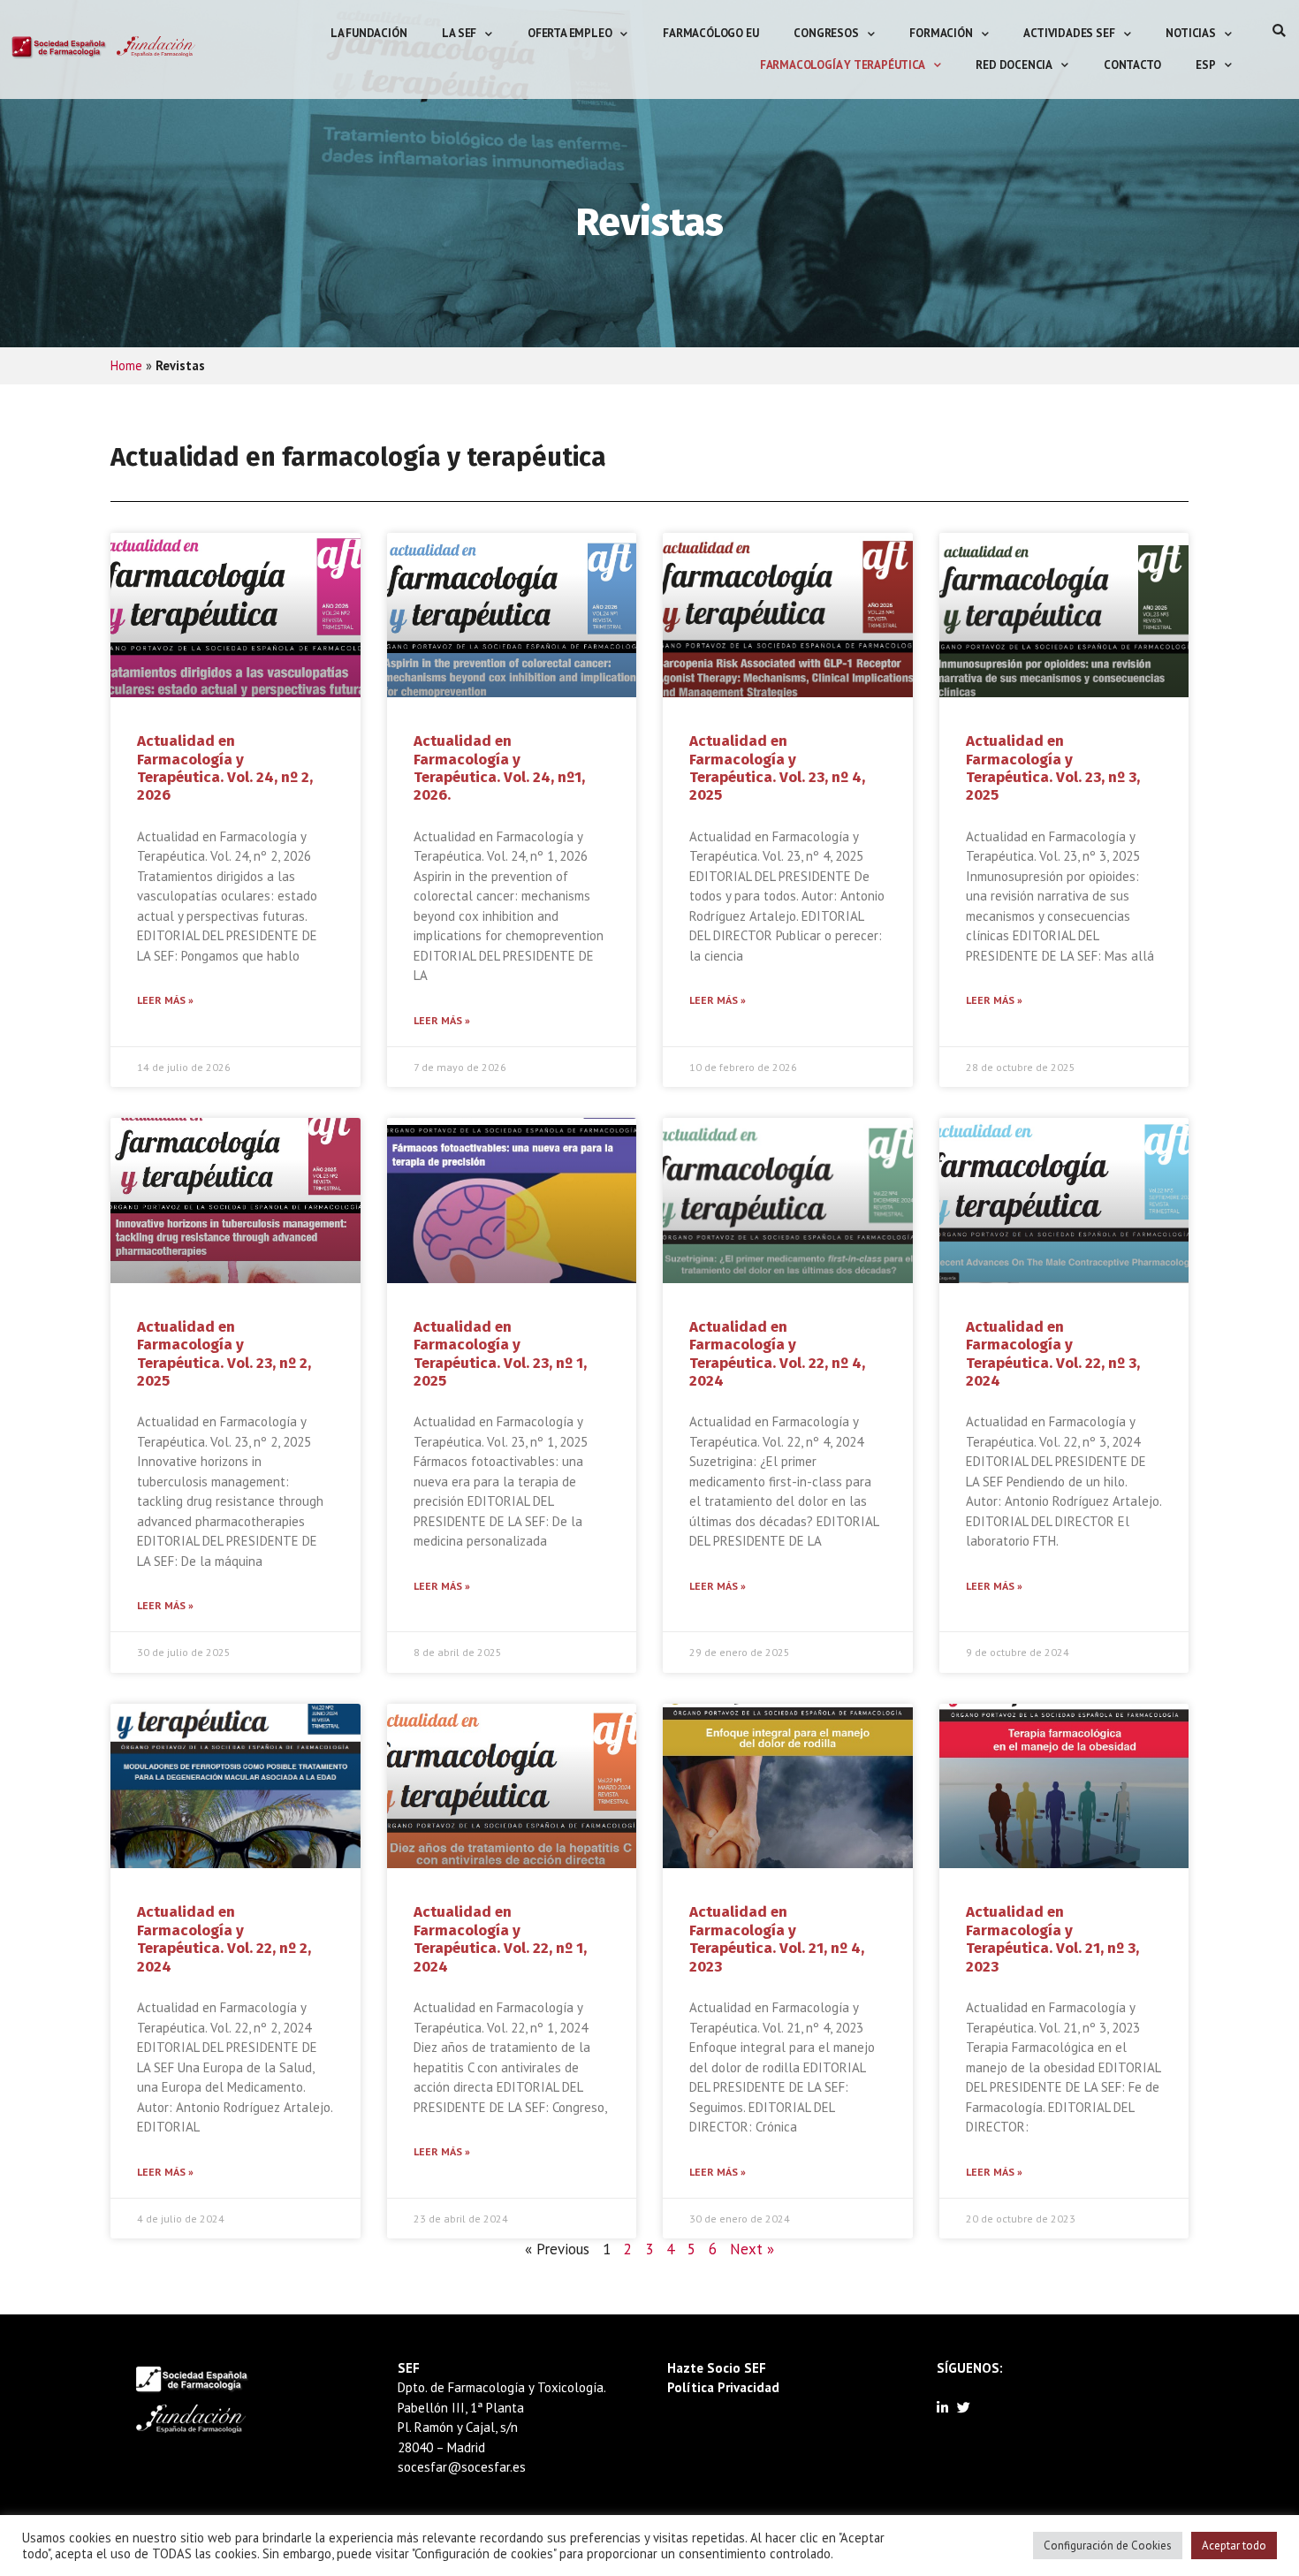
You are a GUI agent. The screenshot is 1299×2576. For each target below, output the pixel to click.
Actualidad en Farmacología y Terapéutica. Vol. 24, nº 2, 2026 (225, 768)
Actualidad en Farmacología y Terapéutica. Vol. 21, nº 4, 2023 (777, 1939)
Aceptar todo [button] (1234, 2546)
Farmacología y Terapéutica (843, 65)
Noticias (1190, 33)
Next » (752, 2249)
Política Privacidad (723, 2387)
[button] (1279, 30)
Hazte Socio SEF (717, 2368)
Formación (941, 33)
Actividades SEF (1069, 33)
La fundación (369, 33)
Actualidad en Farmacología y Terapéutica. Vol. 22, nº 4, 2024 (777, 1354)
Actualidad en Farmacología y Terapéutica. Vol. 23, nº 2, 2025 (224, 1354)
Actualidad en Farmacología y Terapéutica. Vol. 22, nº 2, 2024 (224, 1939)
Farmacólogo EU (710, 33)
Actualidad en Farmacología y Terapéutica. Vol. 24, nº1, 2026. (499, 768)
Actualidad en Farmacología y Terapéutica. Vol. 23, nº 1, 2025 (500, 1354)
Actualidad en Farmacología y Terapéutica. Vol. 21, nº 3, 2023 (1052, 1939)
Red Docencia (1014, 65)
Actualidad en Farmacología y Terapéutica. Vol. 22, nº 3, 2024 (1053, 1354)
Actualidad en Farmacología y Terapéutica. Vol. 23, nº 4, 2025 (777, 768)
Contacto (1132, 65)
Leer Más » (165, 1000)
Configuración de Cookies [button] (1108, 2546)
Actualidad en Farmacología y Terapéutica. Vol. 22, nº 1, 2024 (500, 1939)
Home (126, 365)
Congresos (826, 33)
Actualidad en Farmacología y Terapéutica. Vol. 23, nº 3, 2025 (1053, 768)
